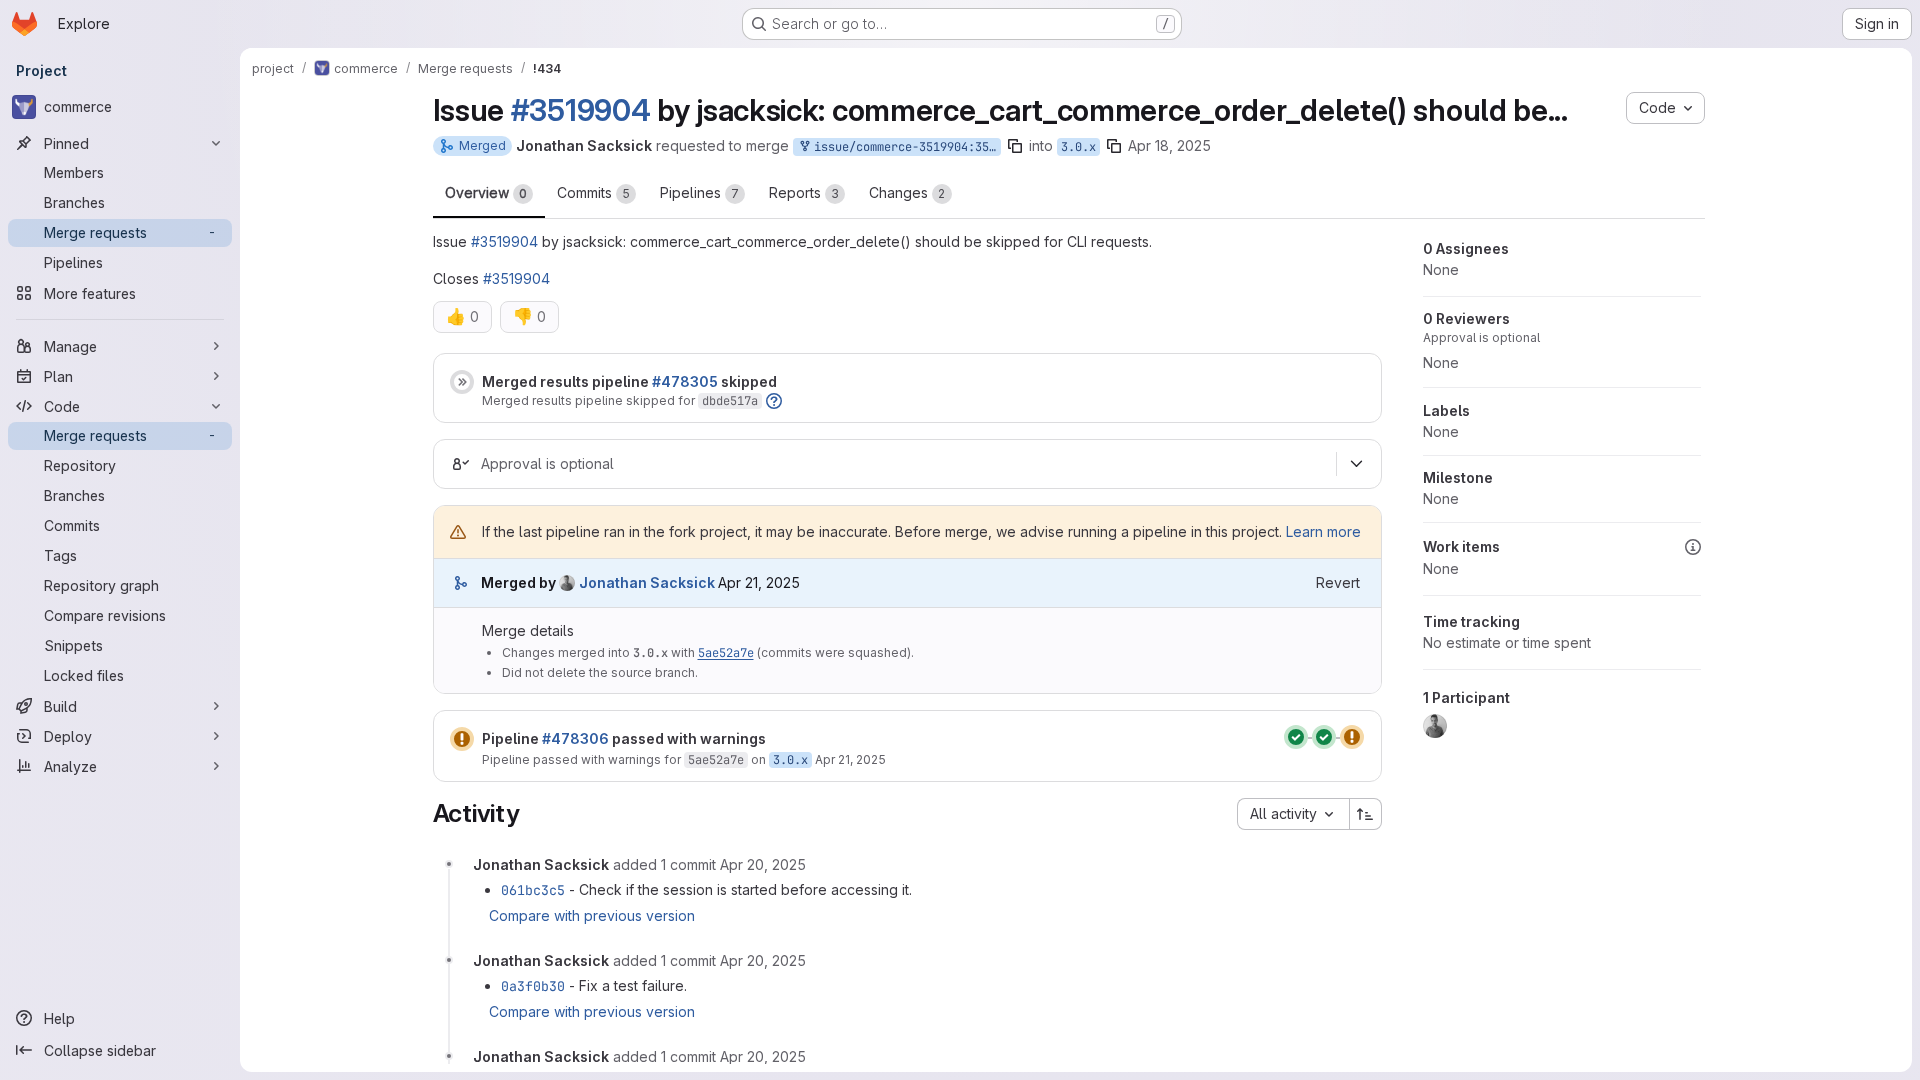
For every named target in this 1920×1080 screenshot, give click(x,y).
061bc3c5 (533, 890)
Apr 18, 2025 (1169, 145)
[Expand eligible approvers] (1357, 464)
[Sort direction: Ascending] (1366, 814)
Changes (907, 192)
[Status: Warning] (462, 739)
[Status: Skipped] (462, 382)
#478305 (685, 381)
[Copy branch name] (1015, 146)
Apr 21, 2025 (850, 759)
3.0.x (1078, 147)
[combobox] (1293, 814)
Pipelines (699, 192)
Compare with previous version (592, 915)
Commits (593, 192)
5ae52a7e (726, 653)
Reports (804, 192)
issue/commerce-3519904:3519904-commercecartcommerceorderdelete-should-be (904, 147)
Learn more (1323, 531)
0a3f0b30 (533, 986)
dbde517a (730, 401)
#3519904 (581, 110)
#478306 (575, 738)
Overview (486, 192)
